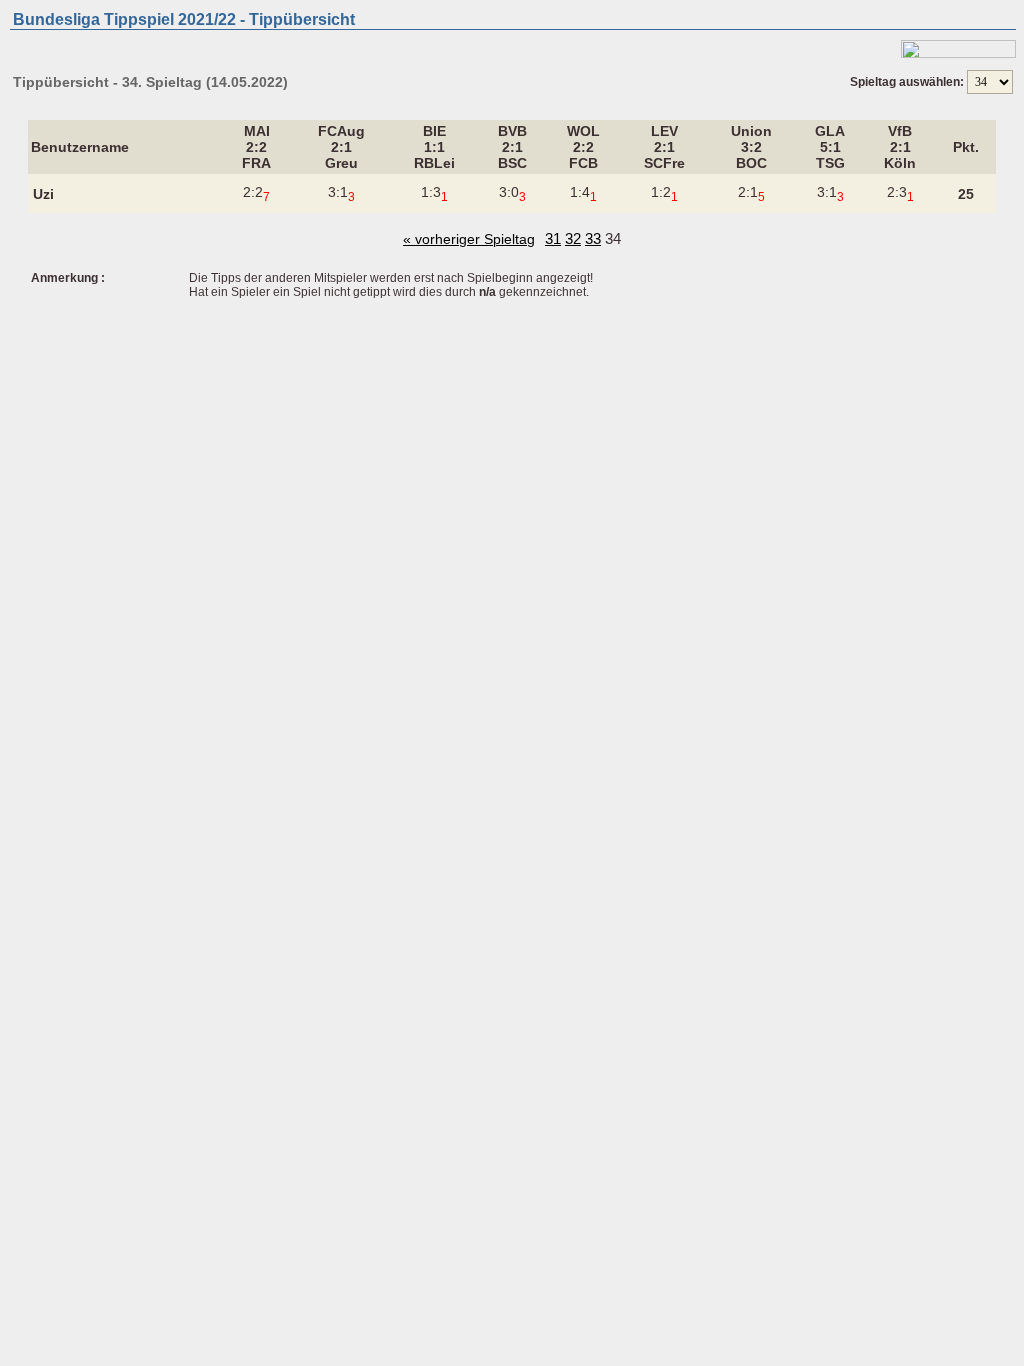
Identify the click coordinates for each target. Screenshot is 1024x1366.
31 (553, 238)
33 (593, 238)
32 (573, 238)
